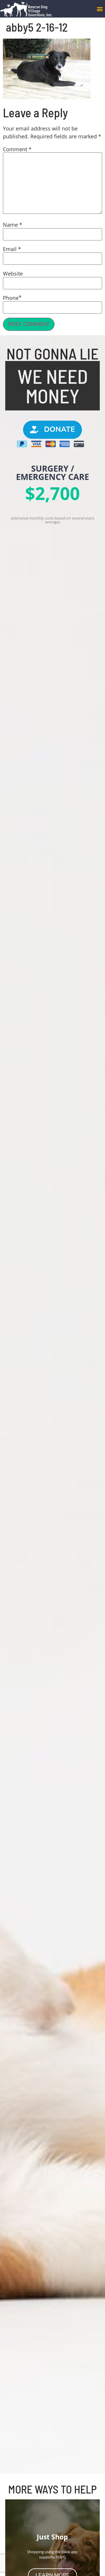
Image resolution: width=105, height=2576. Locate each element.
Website (13, 274)
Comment (17, 149)
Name (13, 225)
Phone (11, 298)
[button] (100, 9)
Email (12, 249)
